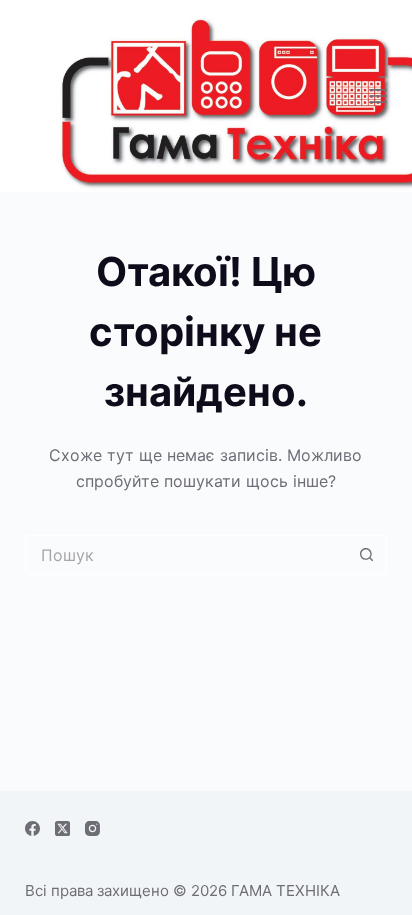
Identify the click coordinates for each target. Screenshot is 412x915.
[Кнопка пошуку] (367, 555)
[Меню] (378, 96)
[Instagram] (92, 828)
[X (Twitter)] (62, 828)
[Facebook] (32, 828)
